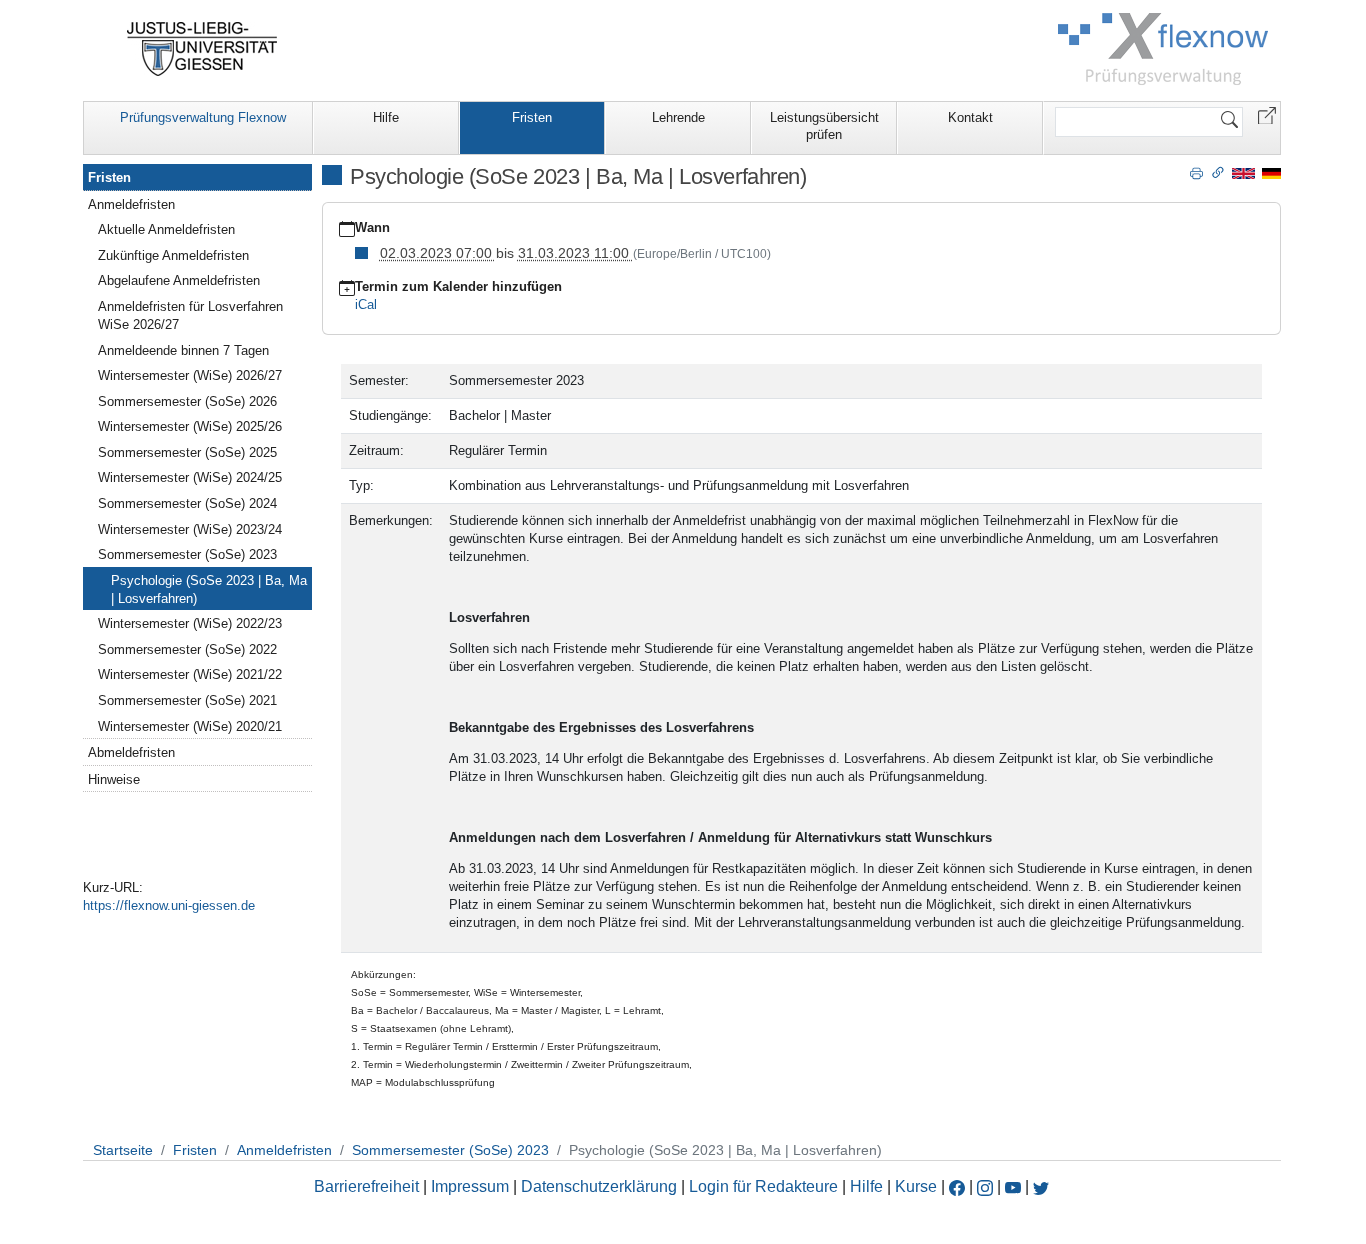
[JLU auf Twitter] (1041, 1186)
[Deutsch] (1271, 172)
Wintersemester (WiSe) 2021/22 (190, 674)
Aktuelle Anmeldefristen (166, 229)
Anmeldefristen (131, 204)
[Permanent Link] (1218, 172)
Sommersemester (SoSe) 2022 (187, 649)
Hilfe (386, 117)
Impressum (470, 1186)
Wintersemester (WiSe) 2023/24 (190, 529)
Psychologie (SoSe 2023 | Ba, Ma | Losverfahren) (209, 589)
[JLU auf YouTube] (1013, 1186)
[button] (1267, 114)
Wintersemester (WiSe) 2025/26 (190, 426)
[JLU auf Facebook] (957, 1186)
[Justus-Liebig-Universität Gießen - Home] (202, 49)
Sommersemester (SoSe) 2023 (187, 554)
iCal (366, 304)
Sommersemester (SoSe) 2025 (187, 452)
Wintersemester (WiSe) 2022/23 (190, 623)
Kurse (916, 1186)
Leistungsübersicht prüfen (824, 126)
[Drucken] (1196, 172)
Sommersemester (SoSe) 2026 (187, 401)
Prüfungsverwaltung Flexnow (203, 117)
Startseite (123, 1150)
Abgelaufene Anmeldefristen (179, 280)
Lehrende (678, 117)
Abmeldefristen (131, 752)
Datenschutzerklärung (599, 1186)
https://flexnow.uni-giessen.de (169, 905)
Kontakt (970, 117)
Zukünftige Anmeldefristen (173, 255)
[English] (1243, 172)
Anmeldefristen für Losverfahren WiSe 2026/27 (190, 315)
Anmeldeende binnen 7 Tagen (183, 350)
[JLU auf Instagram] (987, 1186)
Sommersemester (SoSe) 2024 (187, 503)
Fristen (532, 117)
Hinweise (114, 779)
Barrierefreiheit (366, 1186)
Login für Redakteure (763, 1186)
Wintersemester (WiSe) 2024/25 (190, 477)
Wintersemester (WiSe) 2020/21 (190, 726)
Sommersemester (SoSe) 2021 (187, 700)
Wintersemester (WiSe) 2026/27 (190, 375)
